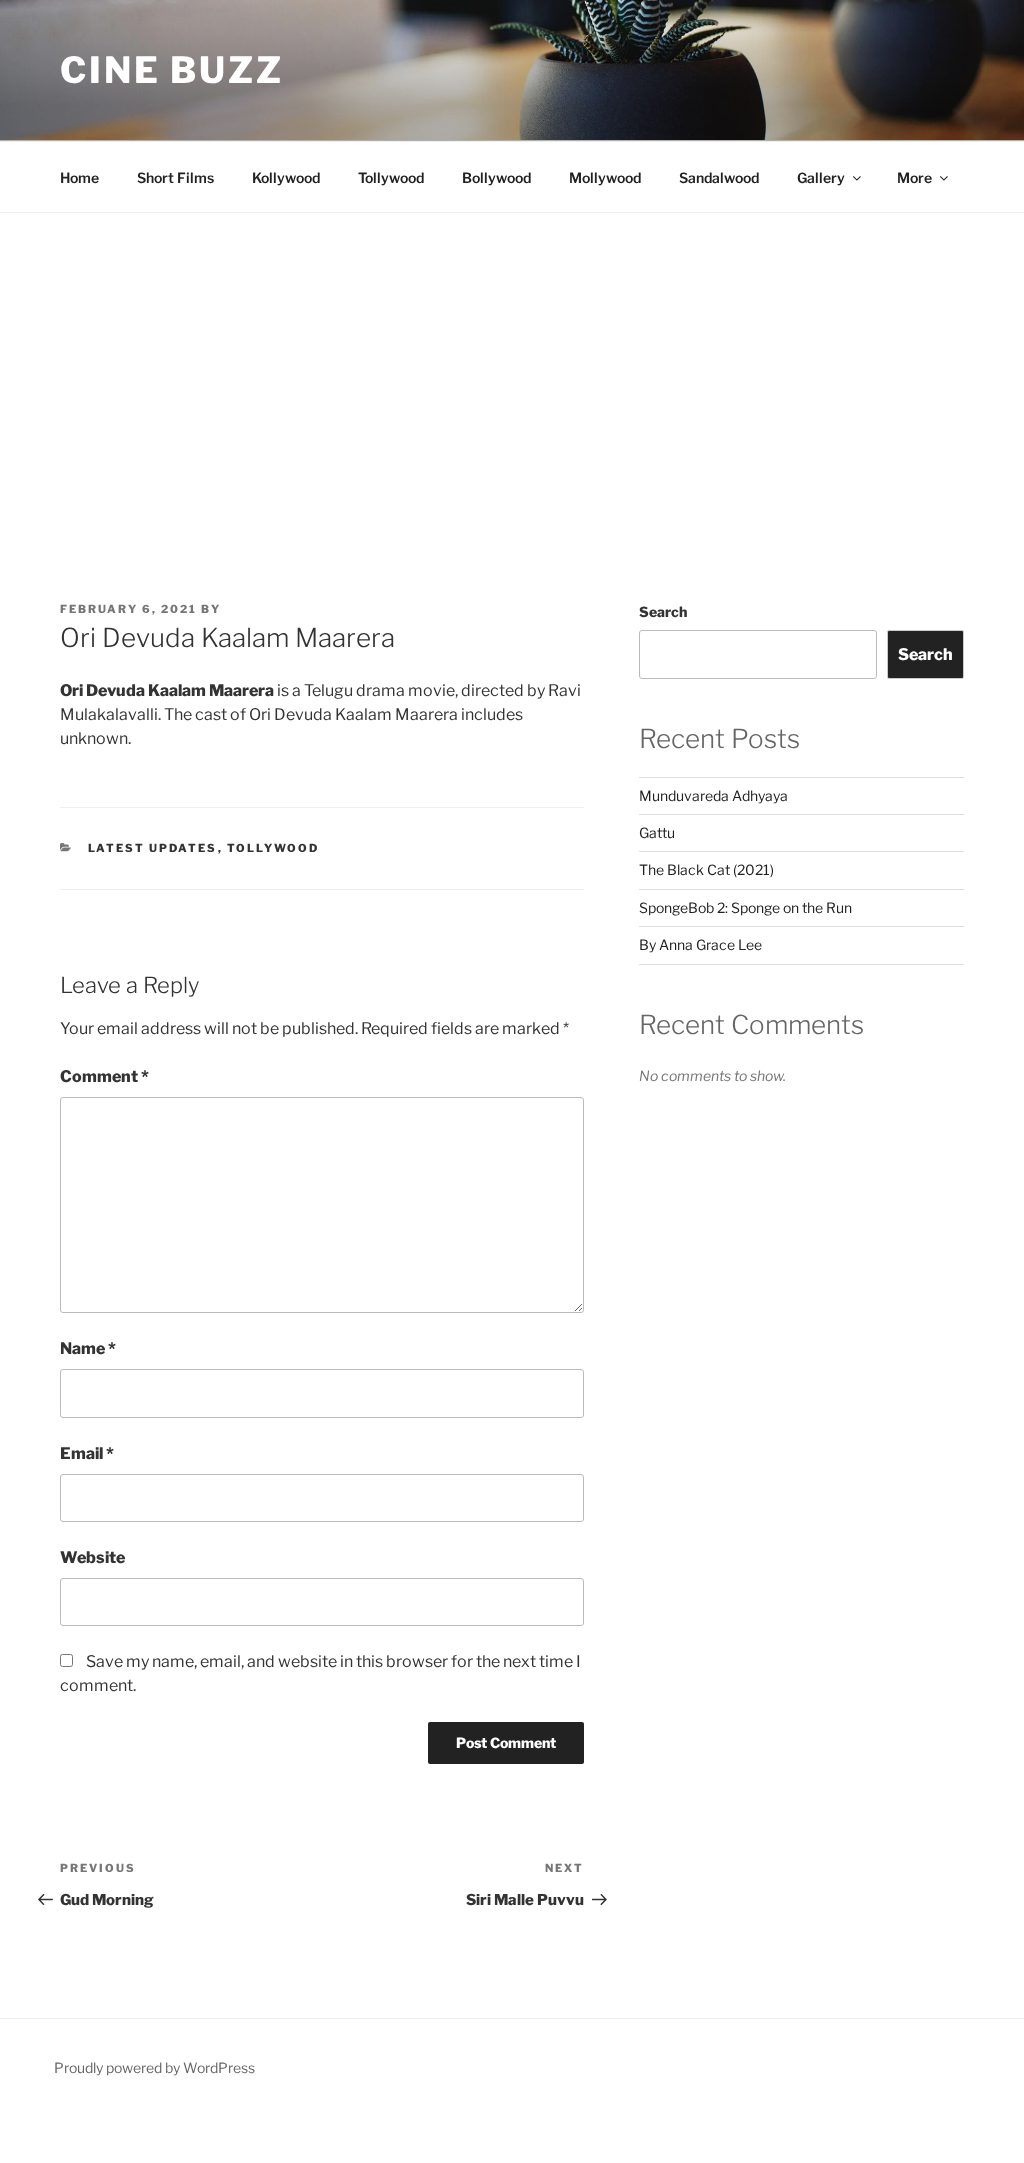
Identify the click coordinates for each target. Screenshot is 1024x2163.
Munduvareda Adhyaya (713, 795)
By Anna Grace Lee (700, 944)
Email (87, 1453)
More (914, 177)
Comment (104, 1076)
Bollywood (496, 177)
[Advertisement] (512, 363)
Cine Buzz (172, 70)
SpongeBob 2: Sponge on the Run (745, 907)
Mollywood (605, 177)
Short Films (175, 177)
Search (663, 611)
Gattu (657, 832)
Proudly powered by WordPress (154, 2067)
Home (79, 177)
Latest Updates (153, 848)
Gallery (821, 177)
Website (92, 1557)
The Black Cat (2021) (706, 869)
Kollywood (286, 177)
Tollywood (391, 177)
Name (88, 1348)
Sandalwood (719, 177)
